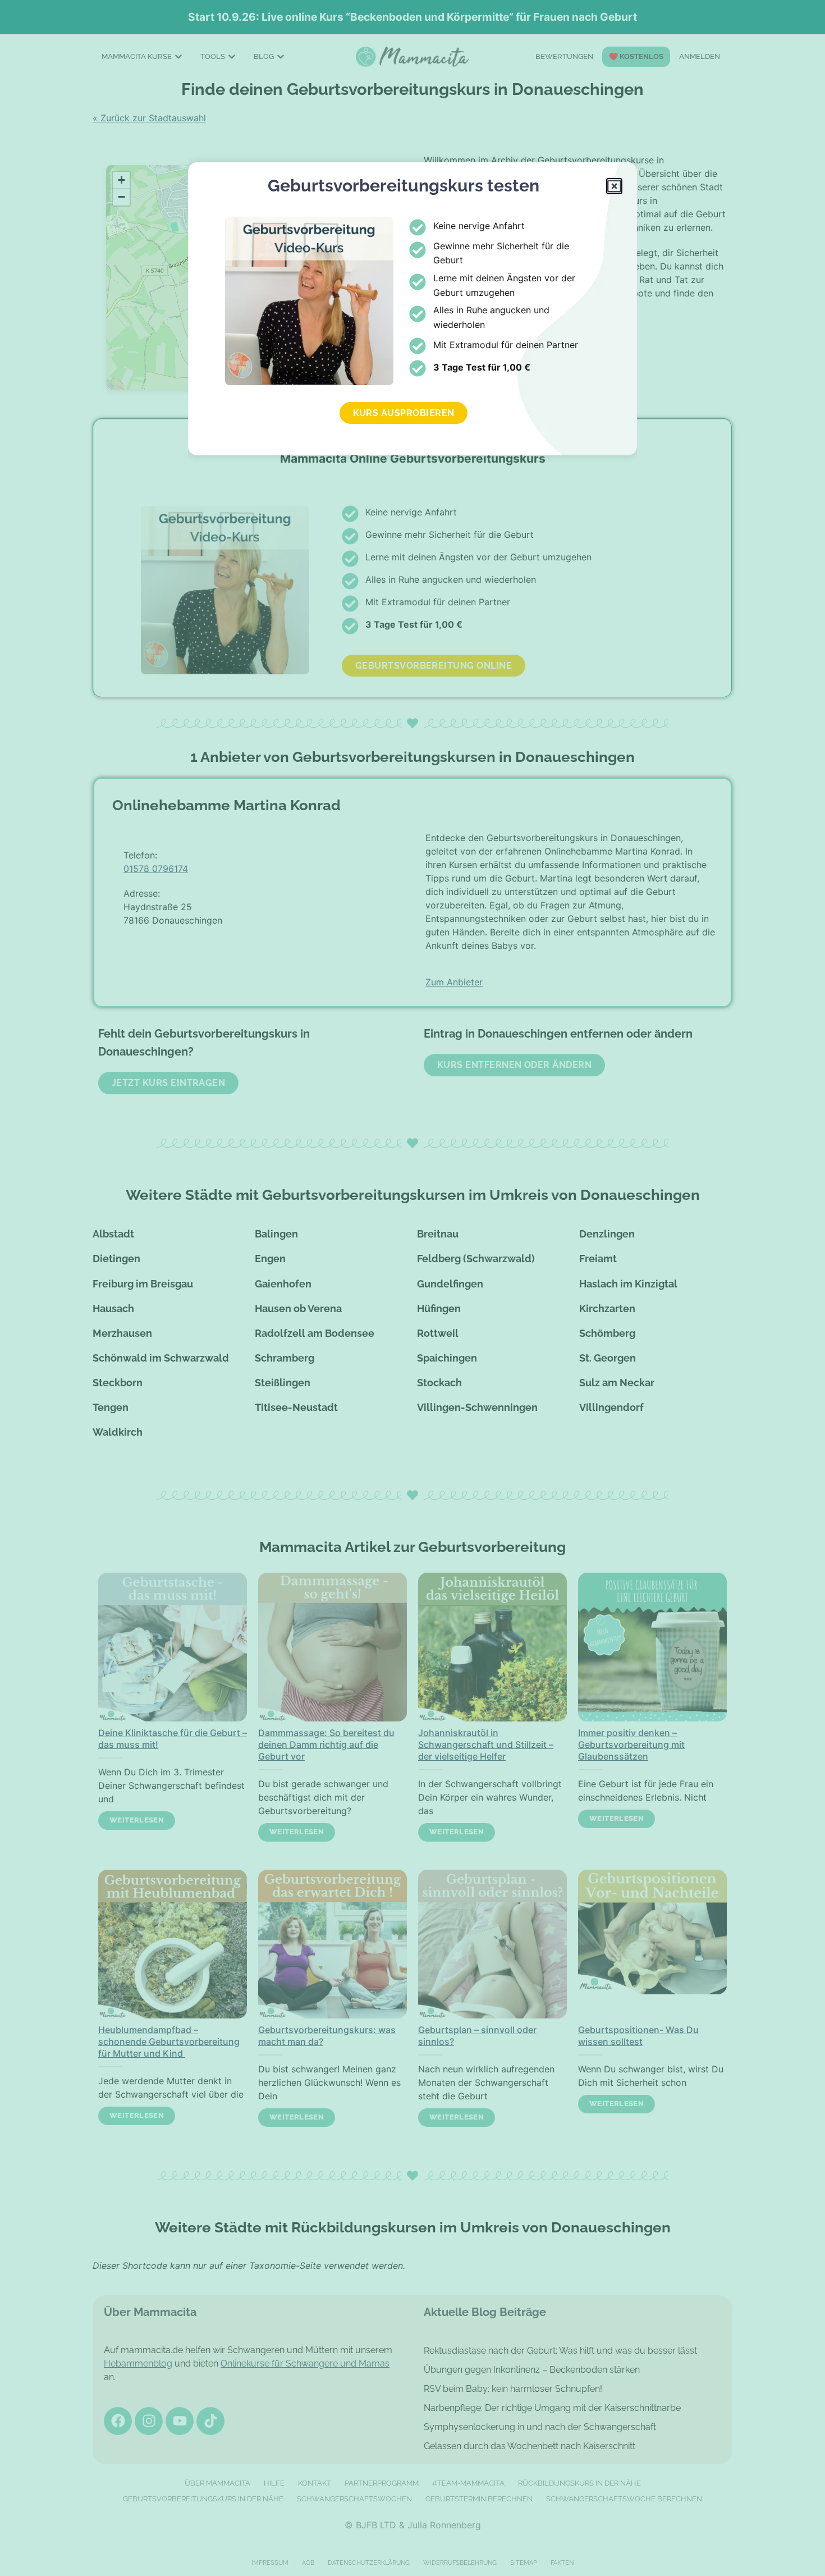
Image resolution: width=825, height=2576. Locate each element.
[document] (412, 1288)
